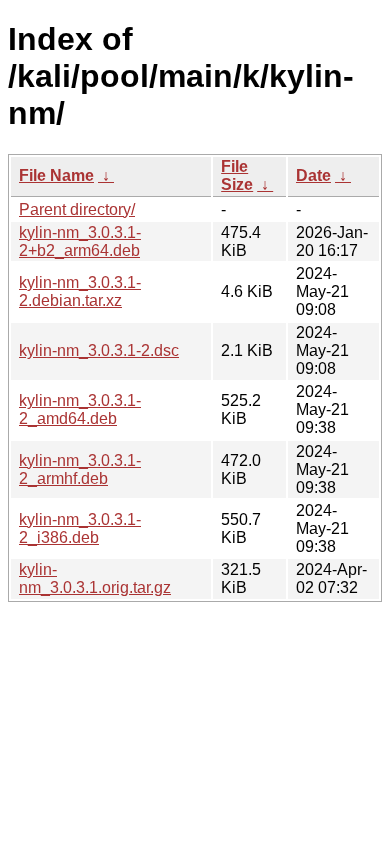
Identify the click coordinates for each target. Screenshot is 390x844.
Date (313, 175)
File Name (56, 175)
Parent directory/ (77, 209)
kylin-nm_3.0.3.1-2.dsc (99, 350)
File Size (237, 175)
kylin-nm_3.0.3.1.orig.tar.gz (95, 578)
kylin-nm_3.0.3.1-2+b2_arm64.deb (80, 241)
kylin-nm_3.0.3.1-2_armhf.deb (80, 469)
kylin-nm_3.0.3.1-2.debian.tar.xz (80, 291)
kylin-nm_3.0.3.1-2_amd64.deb (80, 409)
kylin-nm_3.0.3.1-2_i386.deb (80, 528)
